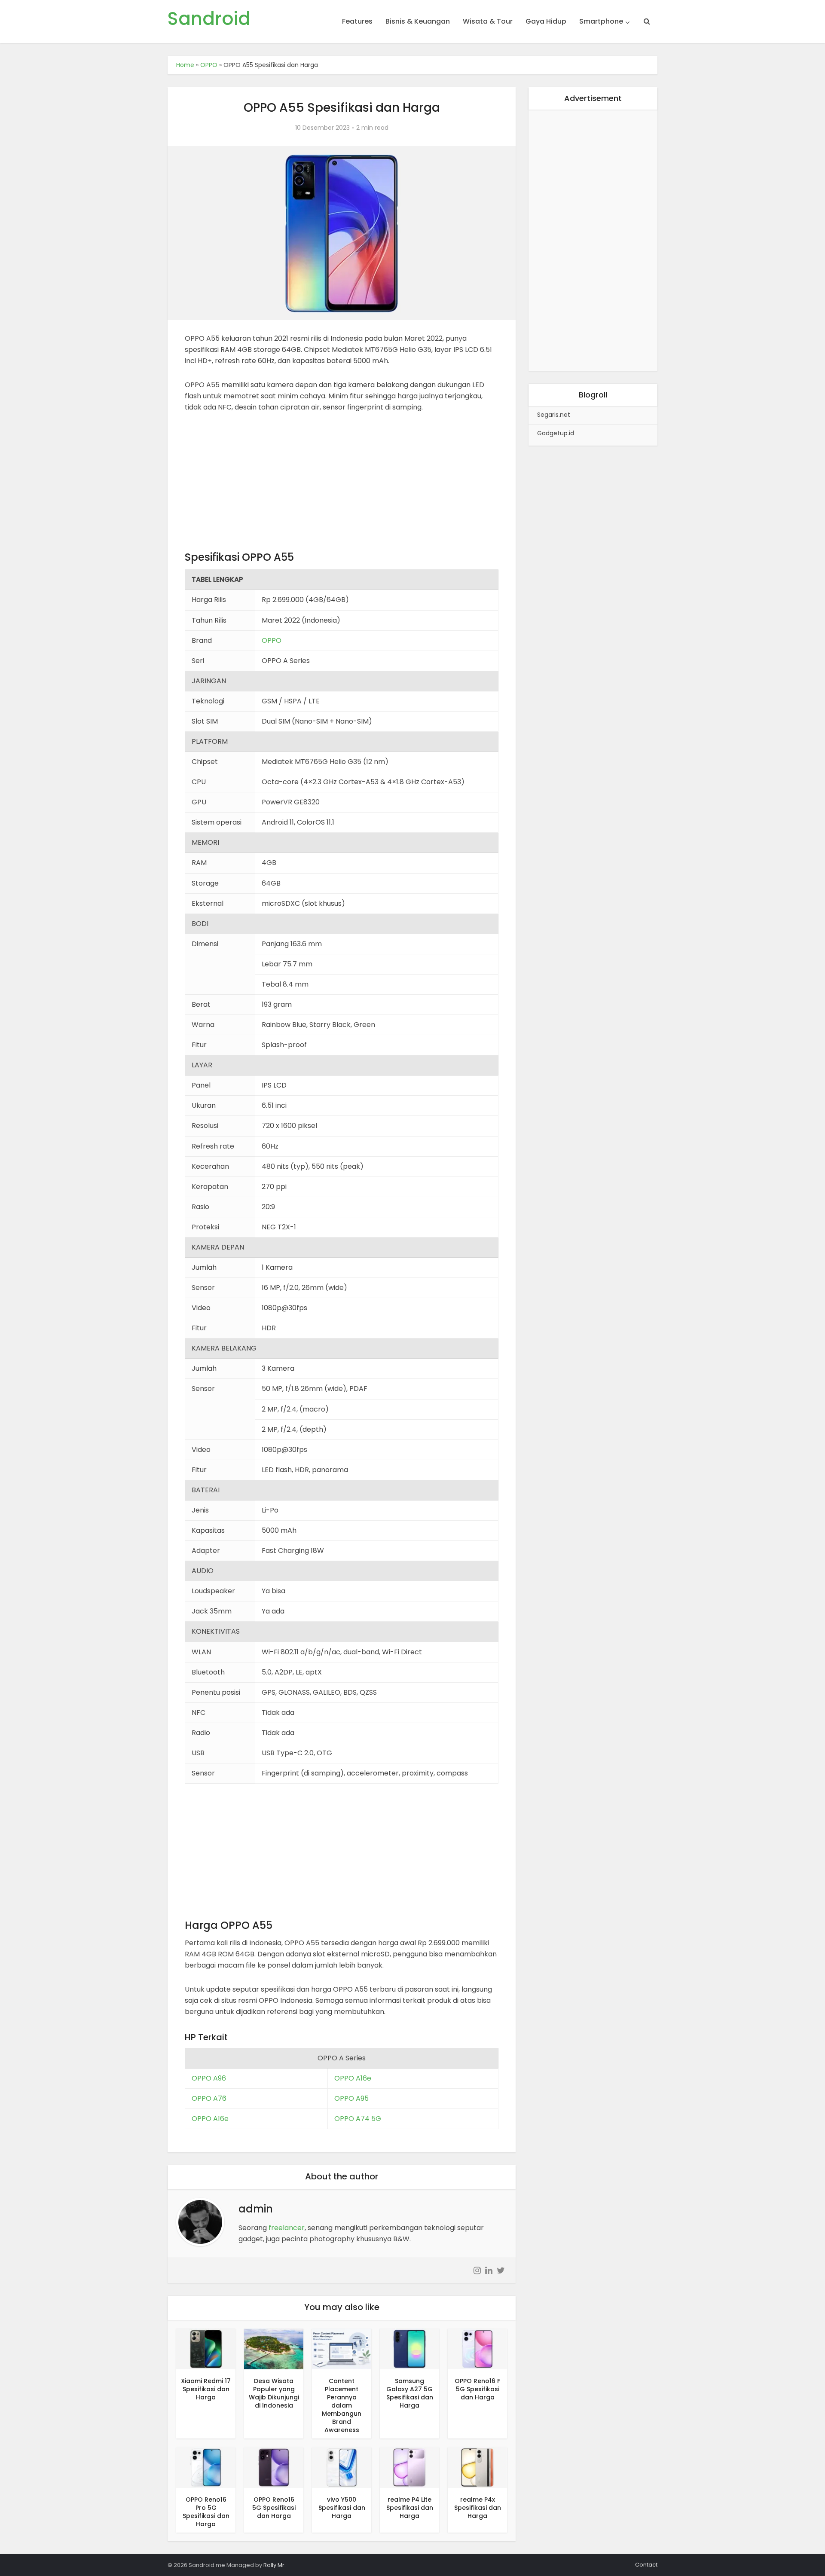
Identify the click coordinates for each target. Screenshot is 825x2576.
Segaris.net (554, 415)
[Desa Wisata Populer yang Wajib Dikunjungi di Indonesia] (274, 2348)
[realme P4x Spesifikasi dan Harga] (477, 2467)
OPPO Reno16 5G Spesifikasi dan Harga (274, 2508)
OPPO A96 (209, 2078)
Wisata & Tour (488, 21)
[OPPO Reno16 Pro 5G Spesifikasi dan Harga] (206, 2467)
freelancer (287, 2228)
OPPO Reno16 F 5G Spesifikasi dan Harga (477, 2389)
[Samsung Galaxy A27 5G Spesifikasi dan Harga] (409, 2348)
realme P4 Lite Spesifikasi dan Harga (410, 2508)
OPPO (209, 65)
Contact (646, 2565)
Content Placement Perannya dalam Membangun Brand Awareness (342, 2405)
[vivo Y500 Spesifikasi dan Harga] (342, 2467)
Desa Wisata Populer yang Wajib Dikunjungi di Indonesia (274, 2393)
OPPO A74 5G (358, 2119)
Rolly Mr (274, 2565)
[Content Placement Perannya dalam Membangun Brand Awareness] (342, 2348)
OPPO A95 (351, 2098)
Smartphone (601, 21)
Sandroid (209, 19)
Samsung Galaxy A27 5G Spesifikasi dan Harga (410, 2393)
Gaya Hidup (546, 21)
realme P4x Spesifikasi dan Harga (478, 2508)
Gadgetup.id (556, 433)
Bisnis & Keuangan (418, 21)
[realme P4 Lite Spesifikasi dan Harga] (409, 2467)
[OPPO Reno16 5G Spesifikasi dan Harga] (274, 2467)
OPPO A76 (209, 2098)
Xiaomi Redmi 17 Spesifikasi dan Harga (206, 2389)
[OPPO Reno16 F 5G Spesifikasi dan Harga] (477, 2348)
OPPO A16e (353, 2078)
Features (357, 21)
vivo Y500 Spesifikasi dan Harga (342, 2508)
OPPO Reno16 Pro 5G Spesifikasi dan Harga (206, 2512)
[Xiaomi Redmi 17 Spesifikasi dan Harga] (206, 2348)
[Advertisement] (342, 486)
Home (185, 65)
